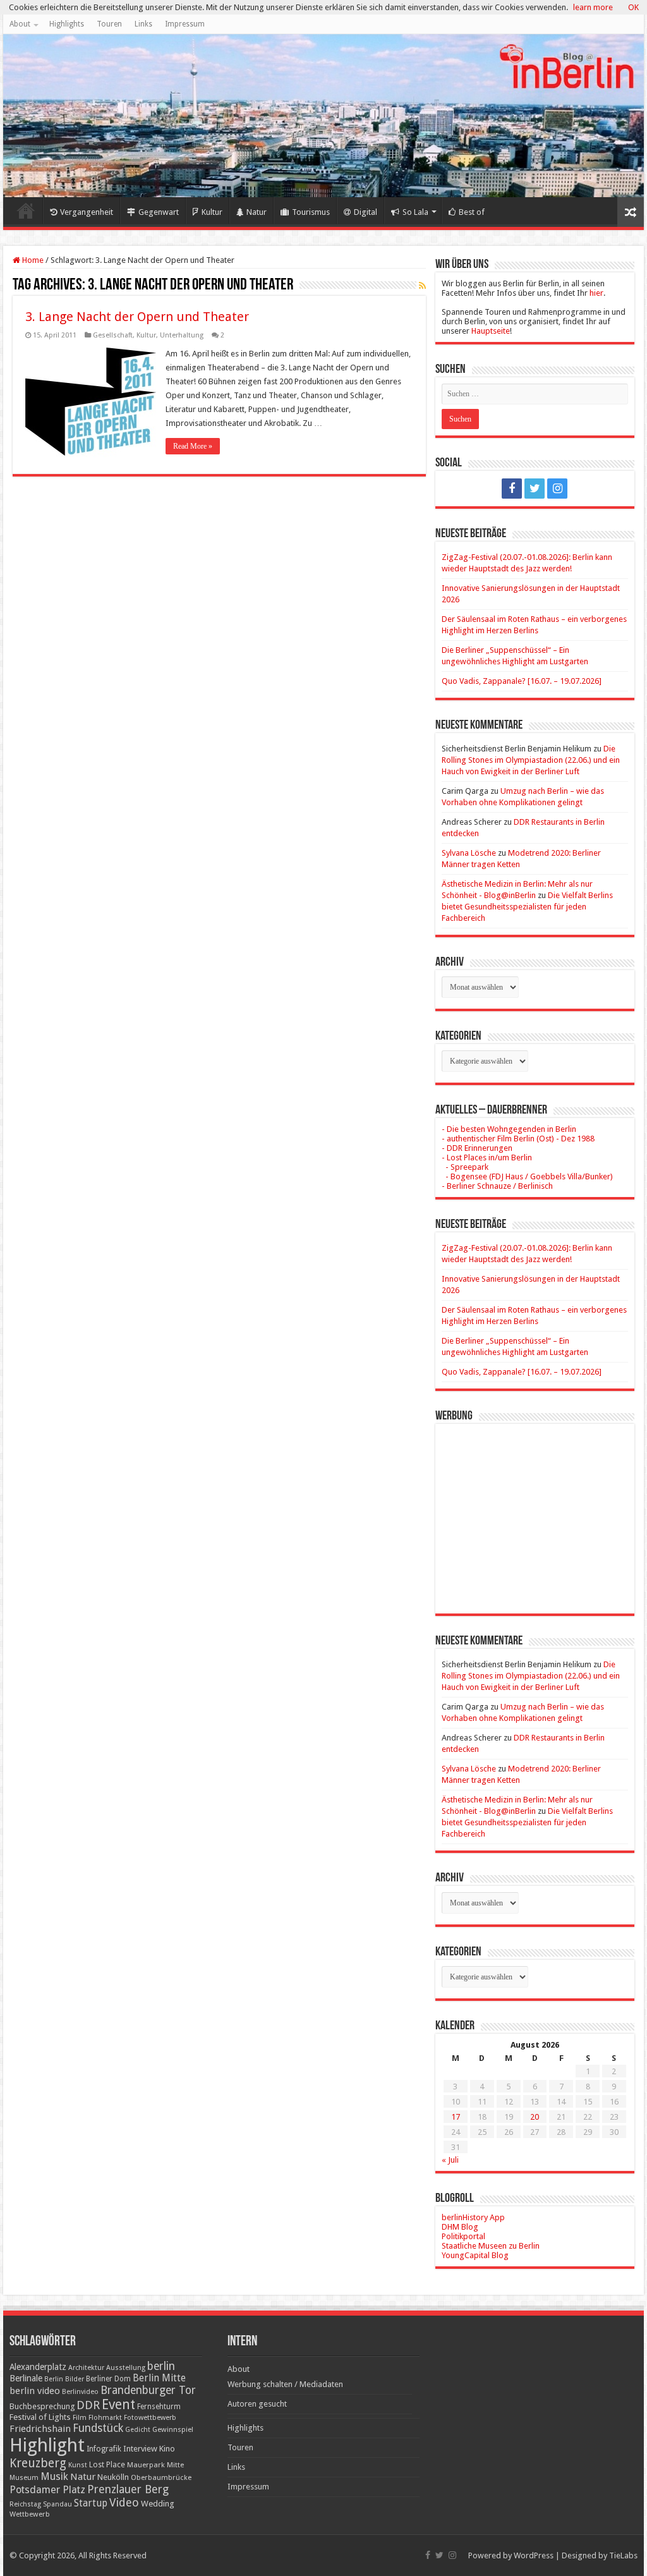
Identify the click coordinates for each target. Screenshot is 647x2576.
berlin (161, 2366)
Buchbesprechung (42, 2406)
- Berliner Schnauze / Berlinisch (497, 1186)
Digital (366, 212)
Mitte (175, 2465)
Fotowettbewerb (150, 2418)
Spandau (57, 2504)
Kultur (212, 212)
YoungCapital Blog (475, 2255)
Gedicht (138, 2430)
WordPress (534, 2555)
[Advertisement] (535, 1509)
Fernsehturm (159, 2407)
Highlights (67, 24)
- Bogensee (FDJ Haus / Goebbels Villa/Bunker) (527, 1176)
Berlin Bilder (64, 2379)
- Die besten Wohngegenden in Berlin (509, 1129)
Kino (167, 2449)
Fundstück (98, 2428)
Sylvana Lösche (469, 853)
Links (143, 24)
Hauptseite (491, 331)
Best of (472, 212)
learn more (593, 7)
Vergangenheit (87, 212)
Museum (24, 2478)
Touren (109, 24)
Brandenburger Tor (148, 2390)
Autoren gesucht (257, 2404)
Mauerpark (146, 2465)
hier (596, 293)
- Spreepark (465, 1167)
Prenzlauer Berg (128, 2489)
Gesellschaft (113, 335)
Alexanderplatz (38, 2367)
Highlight (47, 2445)
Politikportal (463, 2236)
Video (124, 2502)
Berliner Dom (108, 2379)
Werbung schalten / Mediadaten (285, 2384)
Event (118, 2404)
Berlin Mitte (159, 2378)
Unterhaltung (182, 335)
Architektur (86, 2368)
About (20, 24)
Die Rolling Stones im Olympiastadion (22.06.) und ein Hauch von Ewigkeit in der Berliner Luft (531, 760)
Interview (140, 2449)
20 (535, 2117)
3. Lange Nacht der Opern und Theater (137, 317)
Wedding (158, 2504)
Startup (91, 2503)
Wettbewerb (30, 2514)
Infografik (104, 2449)
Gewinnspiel (173, 2429)
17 (456, 2117)
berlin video (35, 2391)
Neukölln (113, 2477)
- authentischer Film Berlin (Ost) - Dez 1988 (518, 1139)
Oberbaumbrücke (161, 2477)
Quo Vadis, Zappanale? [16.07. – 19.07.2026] (522, 681)
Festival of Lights (40, 2417)
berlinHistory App (473, 2217)
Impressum (185, 24)
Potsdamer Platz (47, 2490)
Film (80, 2418)
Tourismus (311, 212)
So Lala (415, 212)
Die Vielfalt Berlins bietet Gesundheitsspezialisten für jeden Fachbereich (527, 907)
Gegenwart (159, 212)
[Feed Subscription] (422, 286)
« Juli (450, 2160)
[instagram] (557, 489)
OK (633, 7)
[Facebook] (512, 489)
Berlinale (26, 2378)
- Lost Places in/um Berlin (487, 1157)
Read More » (193, 446)
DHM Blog (460, 2227)
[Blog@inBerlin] (323, 116)
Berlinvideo (80, 2392)
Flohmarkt (105, 2418)
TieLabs (623, 2555)
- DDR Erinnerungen (477, 1148)
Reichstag (25, 2504)
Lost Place (107, 2465)
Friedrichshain (40, 2429)
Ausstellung (126, 2368)
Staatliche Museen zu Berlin (491, 2246)
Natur (257, 212)
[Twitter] (535, 489)
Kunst (78, 2465)
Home (26, 210)
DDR (88, 2405)
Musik (54, 2476)
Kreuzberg (38, 2463)
